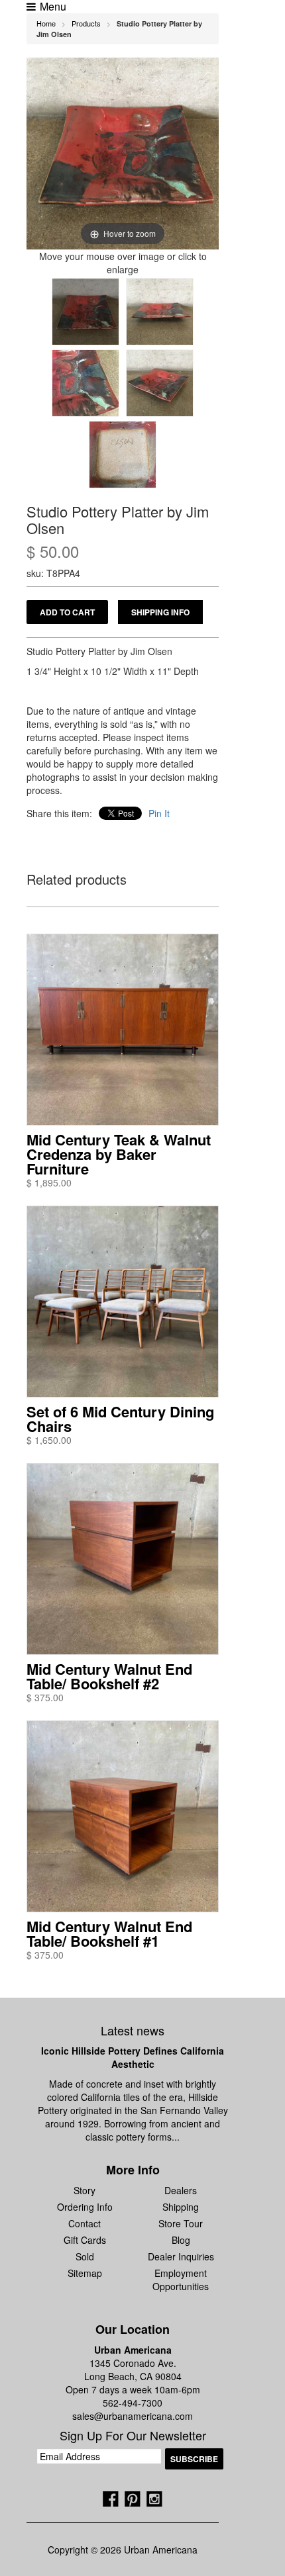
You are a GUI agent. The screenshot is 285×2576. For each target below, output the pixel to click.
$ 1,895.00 (49, 1182)
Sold (85, 2256)
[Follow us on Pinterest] (133, 2499)
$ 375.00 (45, 1697)
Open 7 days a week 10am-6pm (133, 2389)
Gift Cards (85, 2240)
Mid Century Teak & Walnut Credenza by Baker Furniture (119, 1154)
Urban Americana (133, 2350)
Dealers (181, 2190)
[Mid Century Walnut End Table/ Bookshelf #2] (123, 1559)
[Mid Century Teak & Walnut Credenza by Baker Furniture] (123, 1030)
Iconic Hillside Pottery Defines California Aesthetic (133, 2057)
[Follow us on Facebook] (111, 2499)
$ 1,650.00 (49, 1440)
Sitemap (85, 2273)
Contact (85, 2223)
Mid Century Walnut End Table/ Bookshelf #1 (109, 1933)
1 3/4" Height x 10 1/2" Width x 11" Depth (113, 671)
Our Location (133, 2329)
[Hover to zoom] (123, 152)
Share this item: (59, 813)
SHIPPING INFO (160, 612)
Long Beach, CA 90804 (133, 2376)
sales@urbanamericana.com (133, 2416)
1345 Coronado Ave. (133, 2363)
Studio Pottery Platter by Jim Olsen (118, 519)
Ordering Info (85, 2207)
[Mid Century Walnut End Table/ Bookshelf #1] (123, 1816)
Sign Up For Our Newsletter (133, 2436)
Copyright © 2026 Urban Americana (123, 2550)
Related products (77, 880)
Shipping (181, 2207)
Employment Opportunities (181, 2280)
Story (85, 2190)
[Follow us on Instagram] (154, 2499)
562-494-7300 (133, 2403)
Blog (181, 2240)
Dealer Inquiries (181, 2256)
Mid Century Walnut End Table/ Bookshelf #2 (109, 1676)
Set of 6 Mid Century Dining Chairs (120, 1419)
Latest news (133, 2030)
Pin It (159, 813)
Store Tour (181, 2223)
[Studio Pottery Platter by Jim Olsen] (85, 312)
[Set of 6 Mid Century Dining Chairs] (123, 1302)
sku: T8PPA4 (53, 573)
